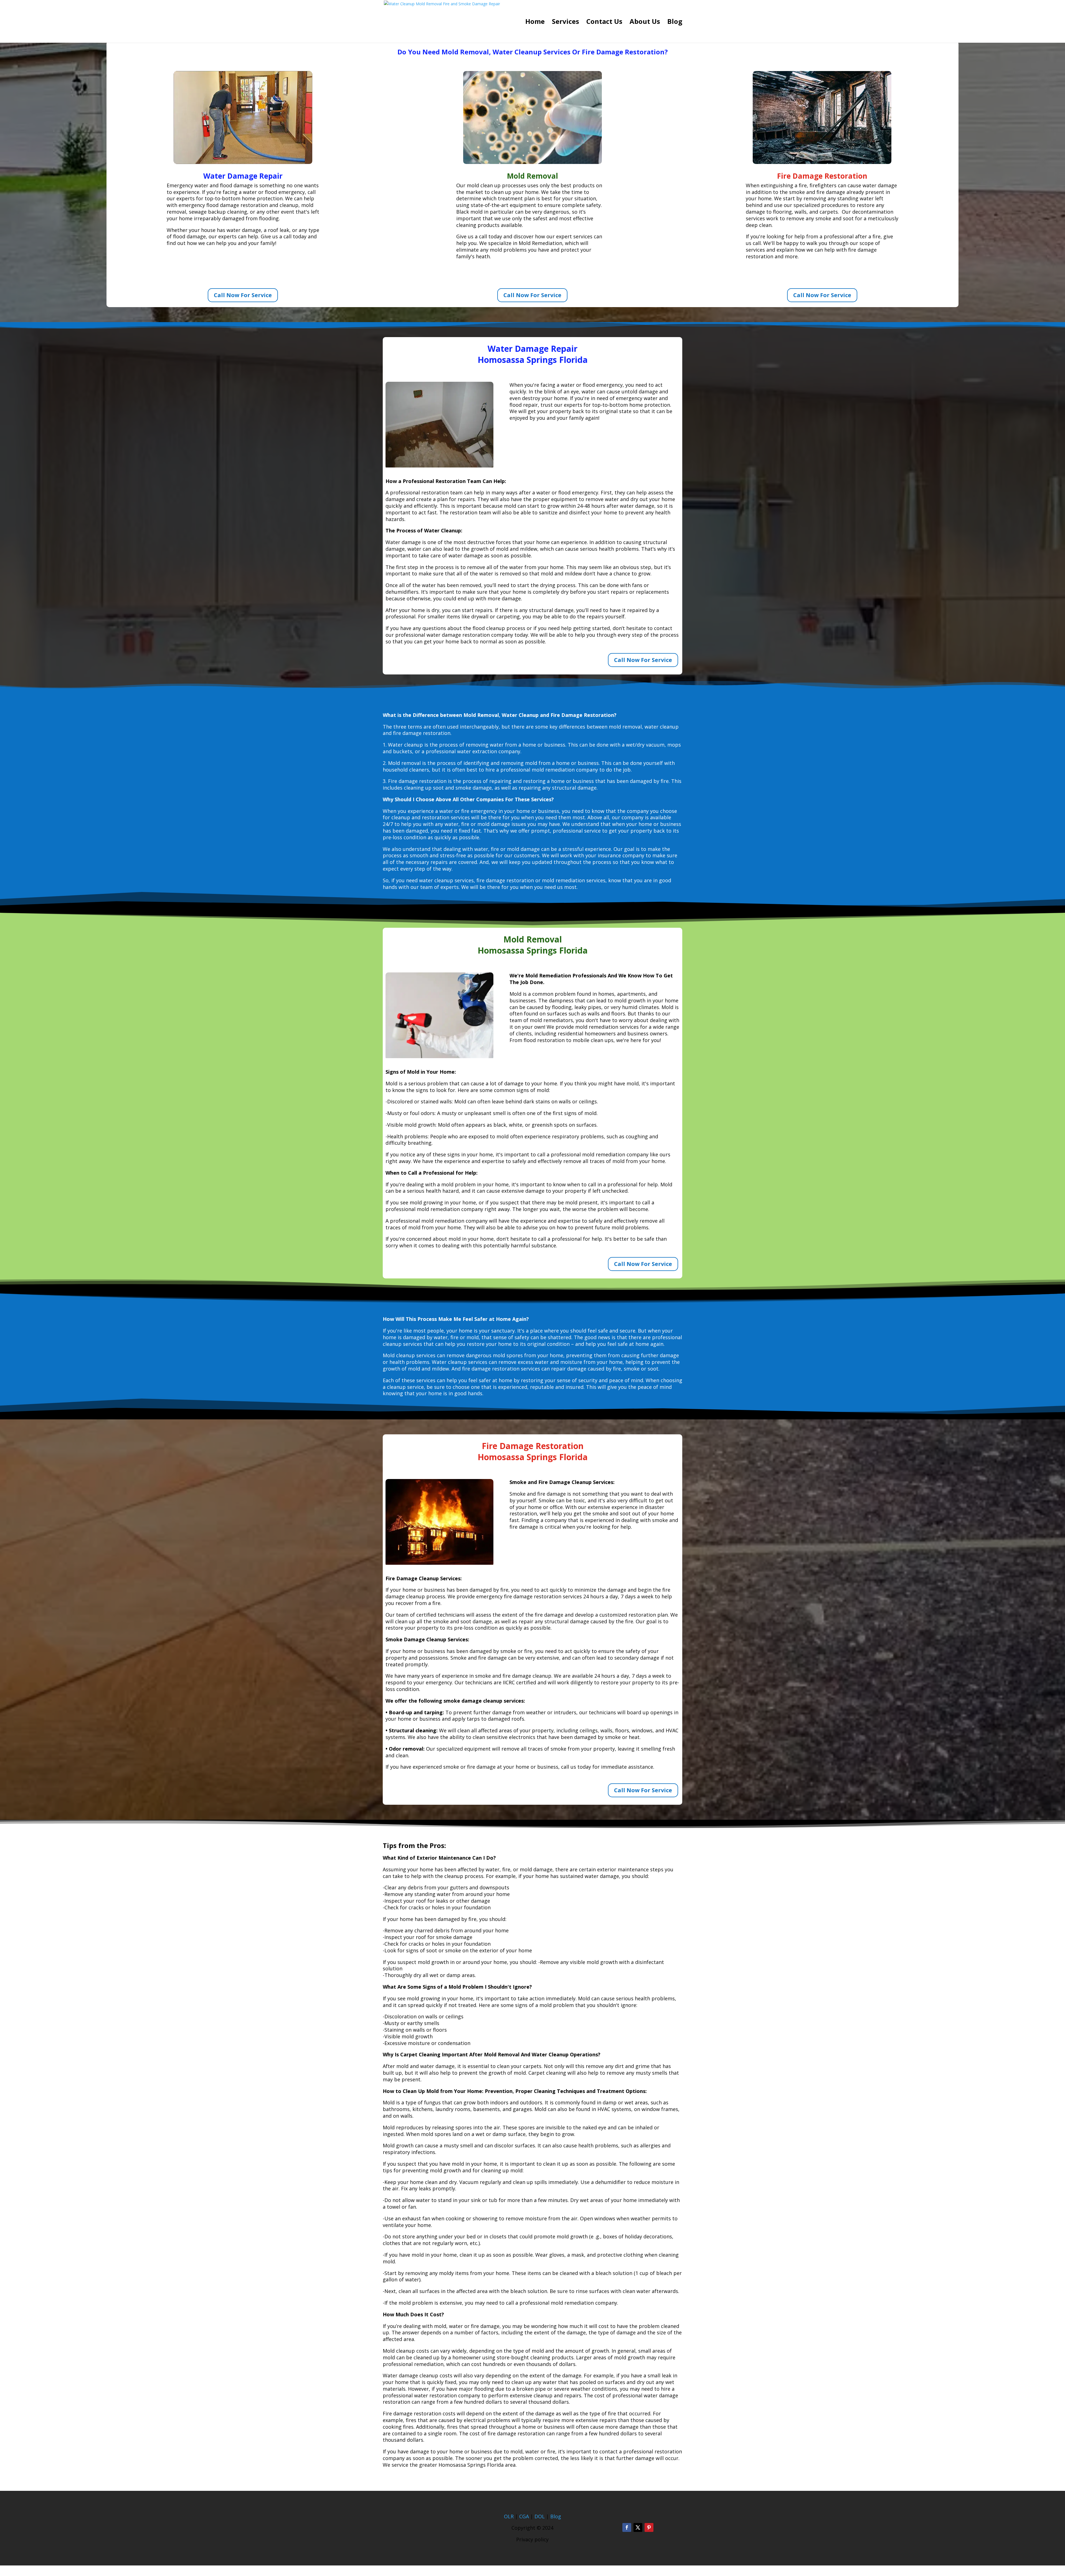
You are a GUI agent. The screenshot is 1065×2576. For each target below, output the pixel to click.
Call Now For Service (243, 295)
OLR (509, 2516)
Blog (675, 23)
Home (535, 23)
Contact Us (604, 23)
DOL (540, 2516)
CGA (524, 2516)
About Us (645, 23)
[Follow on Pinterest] (649, 2527)
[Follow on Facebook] (627, 2527)
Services (566, 23)
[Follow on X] (638, 2527)
